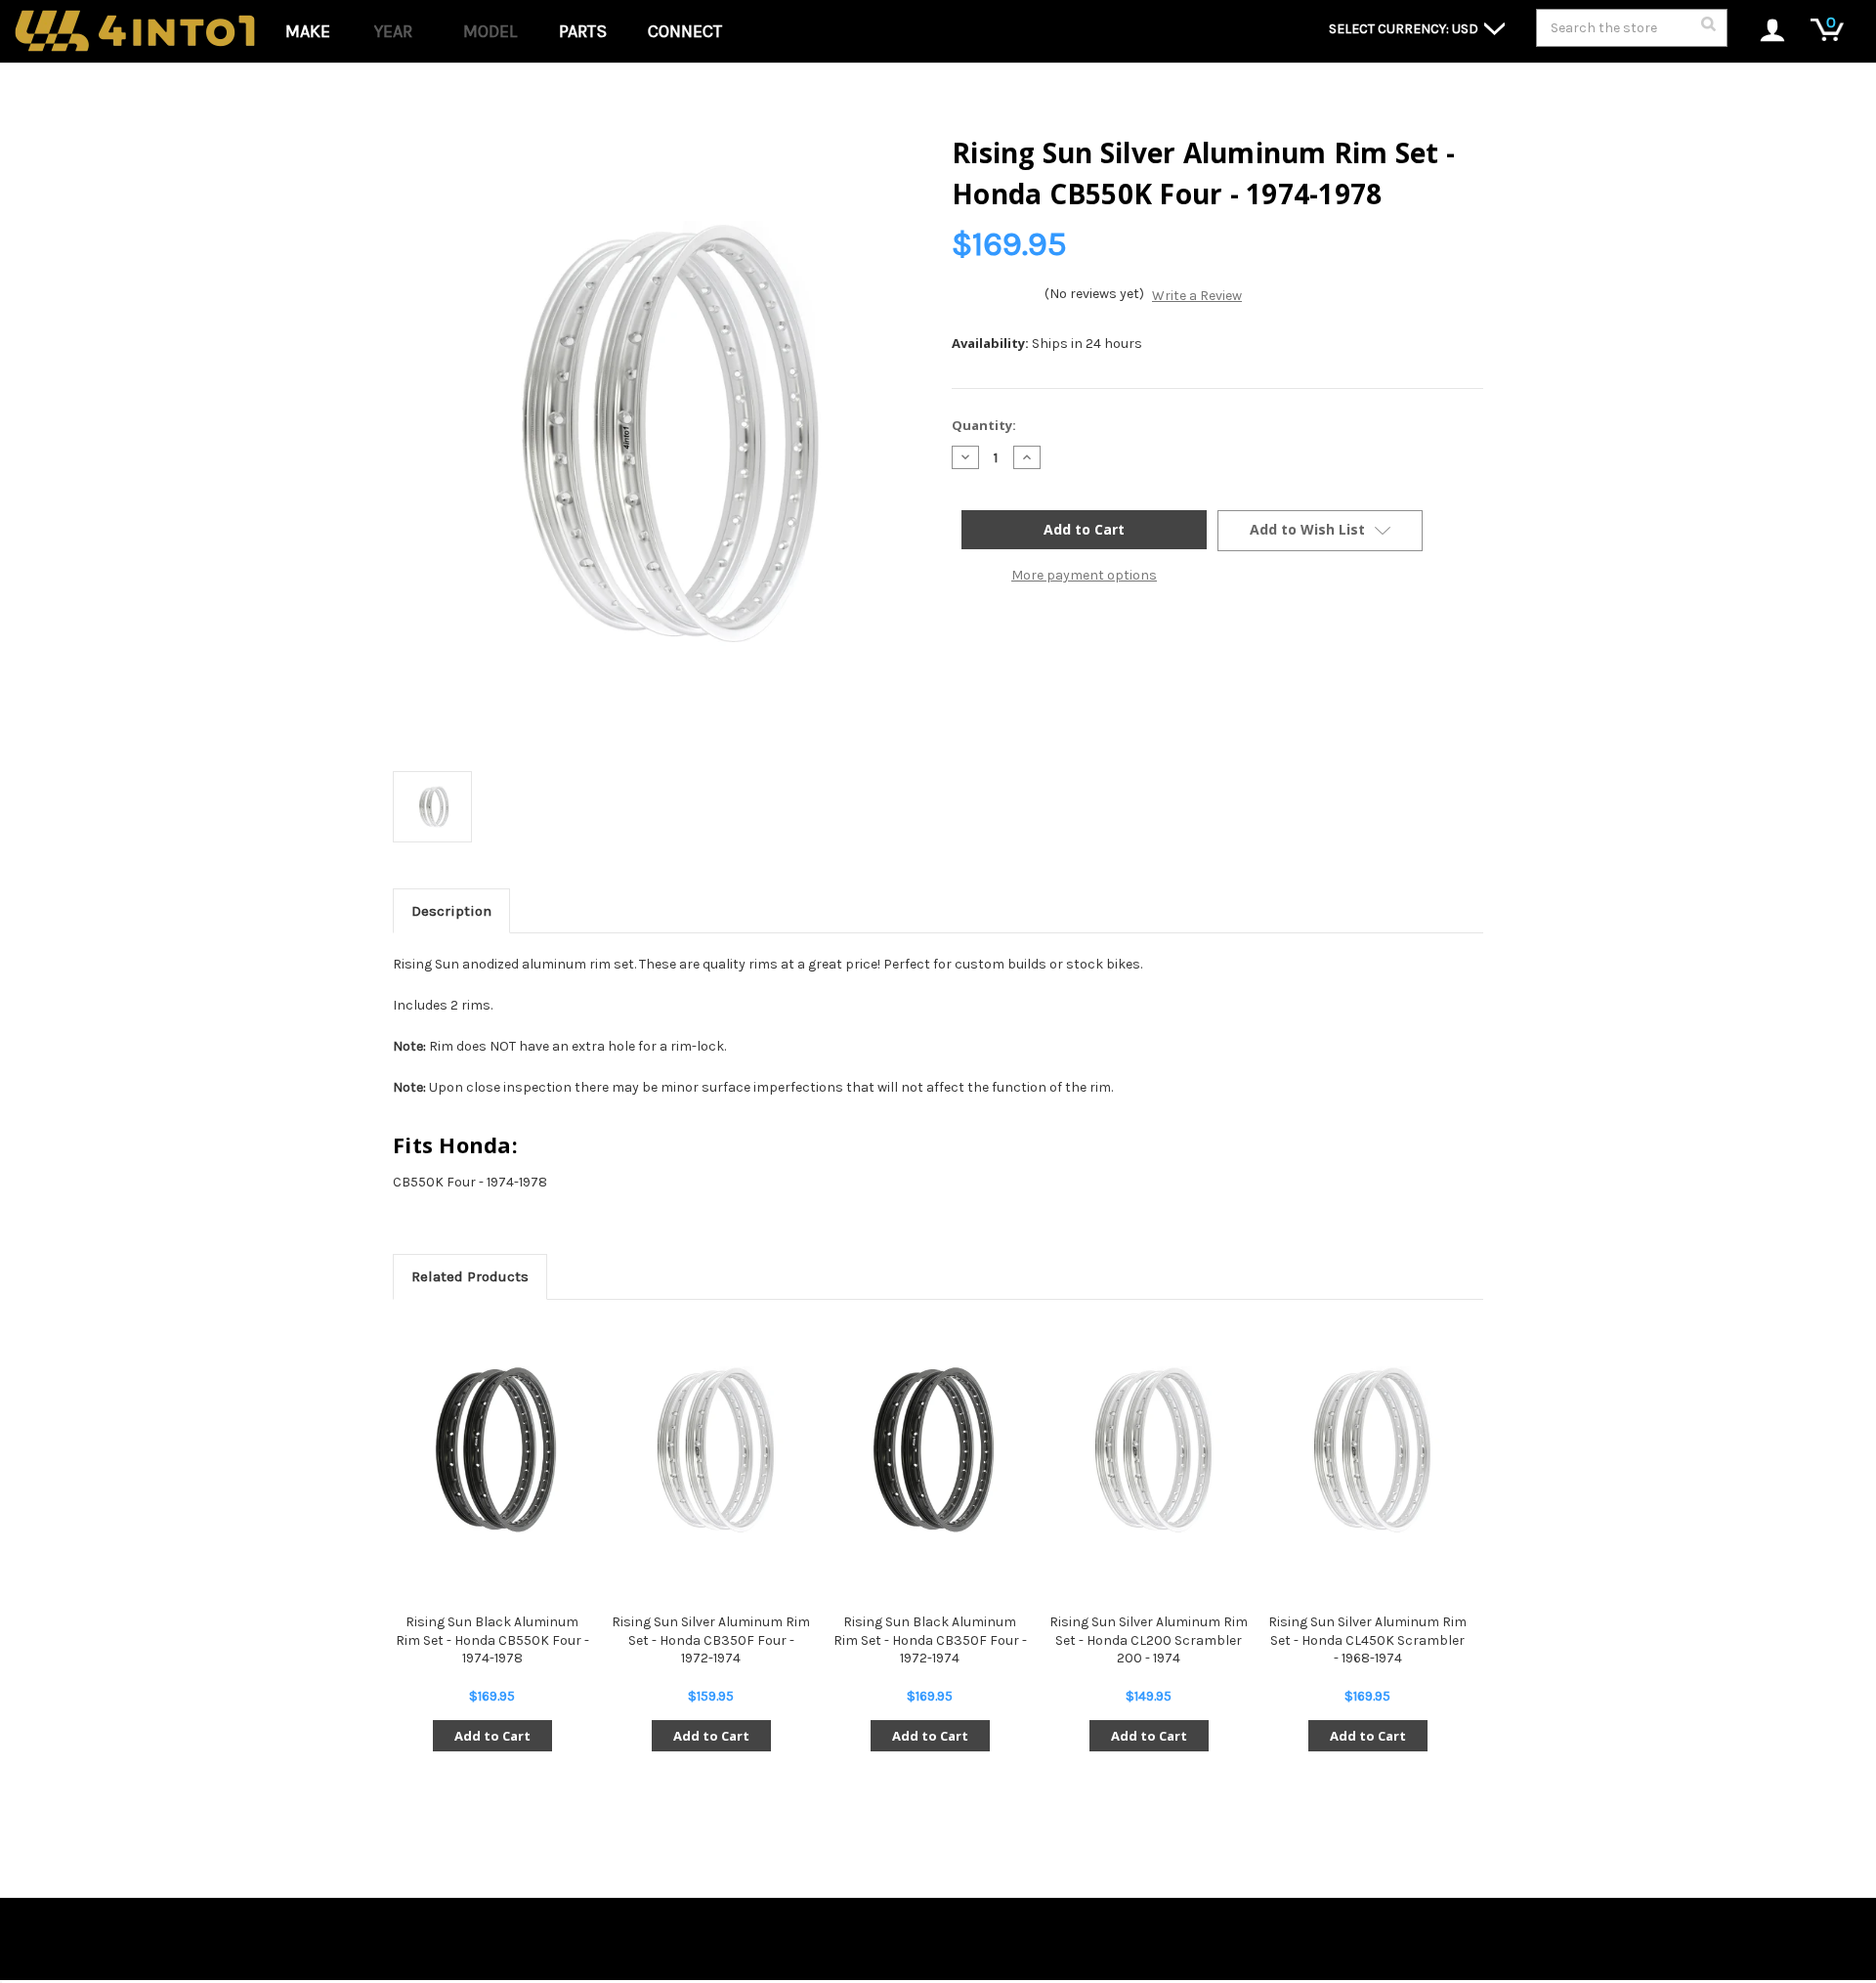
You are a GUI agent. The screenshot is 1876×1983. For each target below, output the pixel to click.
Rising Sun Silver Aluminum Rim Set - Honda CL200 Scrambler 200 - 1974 (1149, 1639)
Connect (685, 31)
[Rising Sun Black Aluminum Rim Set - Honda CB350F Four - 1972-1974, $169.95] (930, 1450)
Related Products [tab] (470, 1276)
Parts (583, 31)
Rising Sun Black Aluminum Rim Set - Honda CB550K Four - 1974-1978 (492, 1639)
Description (451, 911)
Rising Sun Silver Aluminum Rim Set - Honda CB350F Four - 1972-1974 (711, 1639)
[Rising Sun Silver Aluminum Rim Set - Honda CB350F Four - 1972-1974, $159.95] (711, 1450)
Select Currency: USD (1405, 29)
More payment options (1084, 575)
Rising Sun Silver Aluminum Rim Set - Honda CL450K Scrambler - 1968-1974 (1367, 1639)
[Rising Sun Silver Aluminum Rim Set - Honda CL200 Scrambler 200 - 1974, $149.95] (1149, 1450)
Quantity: (984, 425)
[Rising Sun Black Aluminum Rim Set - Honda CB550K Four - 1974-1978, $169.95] (492, 1450)
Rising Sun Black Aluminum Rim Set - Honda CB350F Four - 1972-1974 (930, 1639)
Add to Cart (492, 1736)
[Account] (1762, 32)
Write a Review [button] (1197, 296)
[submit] (1708, 29)
